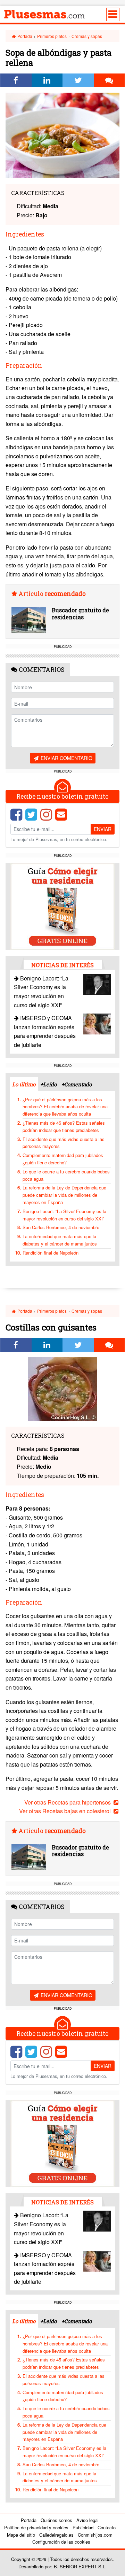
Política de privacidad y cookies (36, 2527)
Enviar (103, 829)
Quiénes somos (56, 2520)
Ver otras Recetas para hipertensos (68, 1802)
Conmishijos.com (95, 2535)
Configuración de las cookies (61, 2542)
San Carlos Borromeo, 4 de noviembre (61, 1227)
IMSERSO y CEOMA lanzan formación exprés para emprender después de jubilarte (45, 1031)
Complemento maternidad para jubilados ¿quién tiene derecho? (63, 1159)
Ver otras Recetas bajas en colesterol (66, 1811)
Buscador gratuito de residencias (80, 613)
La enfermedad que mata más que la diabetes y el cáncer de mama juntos (60, 1240)
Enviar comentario (66, 758)
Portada (24, 36)
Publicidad (83, 2527)
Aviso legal (87, 2520)
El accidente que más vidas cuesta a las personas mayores (64, 1143)
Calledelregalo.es (56, 2535)
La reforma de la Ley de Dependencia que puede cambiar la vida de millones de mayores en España (64, 1195)
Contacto (107, 2527)
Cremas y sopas (87, 36)
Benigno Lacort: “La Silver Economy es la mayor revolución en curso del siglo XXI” (64, 1215)
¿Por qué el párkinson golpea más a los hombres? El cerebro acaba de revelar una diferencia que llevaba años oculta (65, 1107)
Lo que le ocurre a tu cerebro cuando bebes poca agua (66, 1175)
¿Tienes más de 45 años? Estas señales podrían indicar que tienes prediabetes (64, 1126)
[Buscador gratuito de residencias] (29, 620)
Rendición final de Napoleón (51, 1253)
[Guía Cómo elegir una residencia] (62, 906)
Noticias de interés (62, 965)
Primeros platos (52, 36)
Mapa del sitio (21, 2535)
